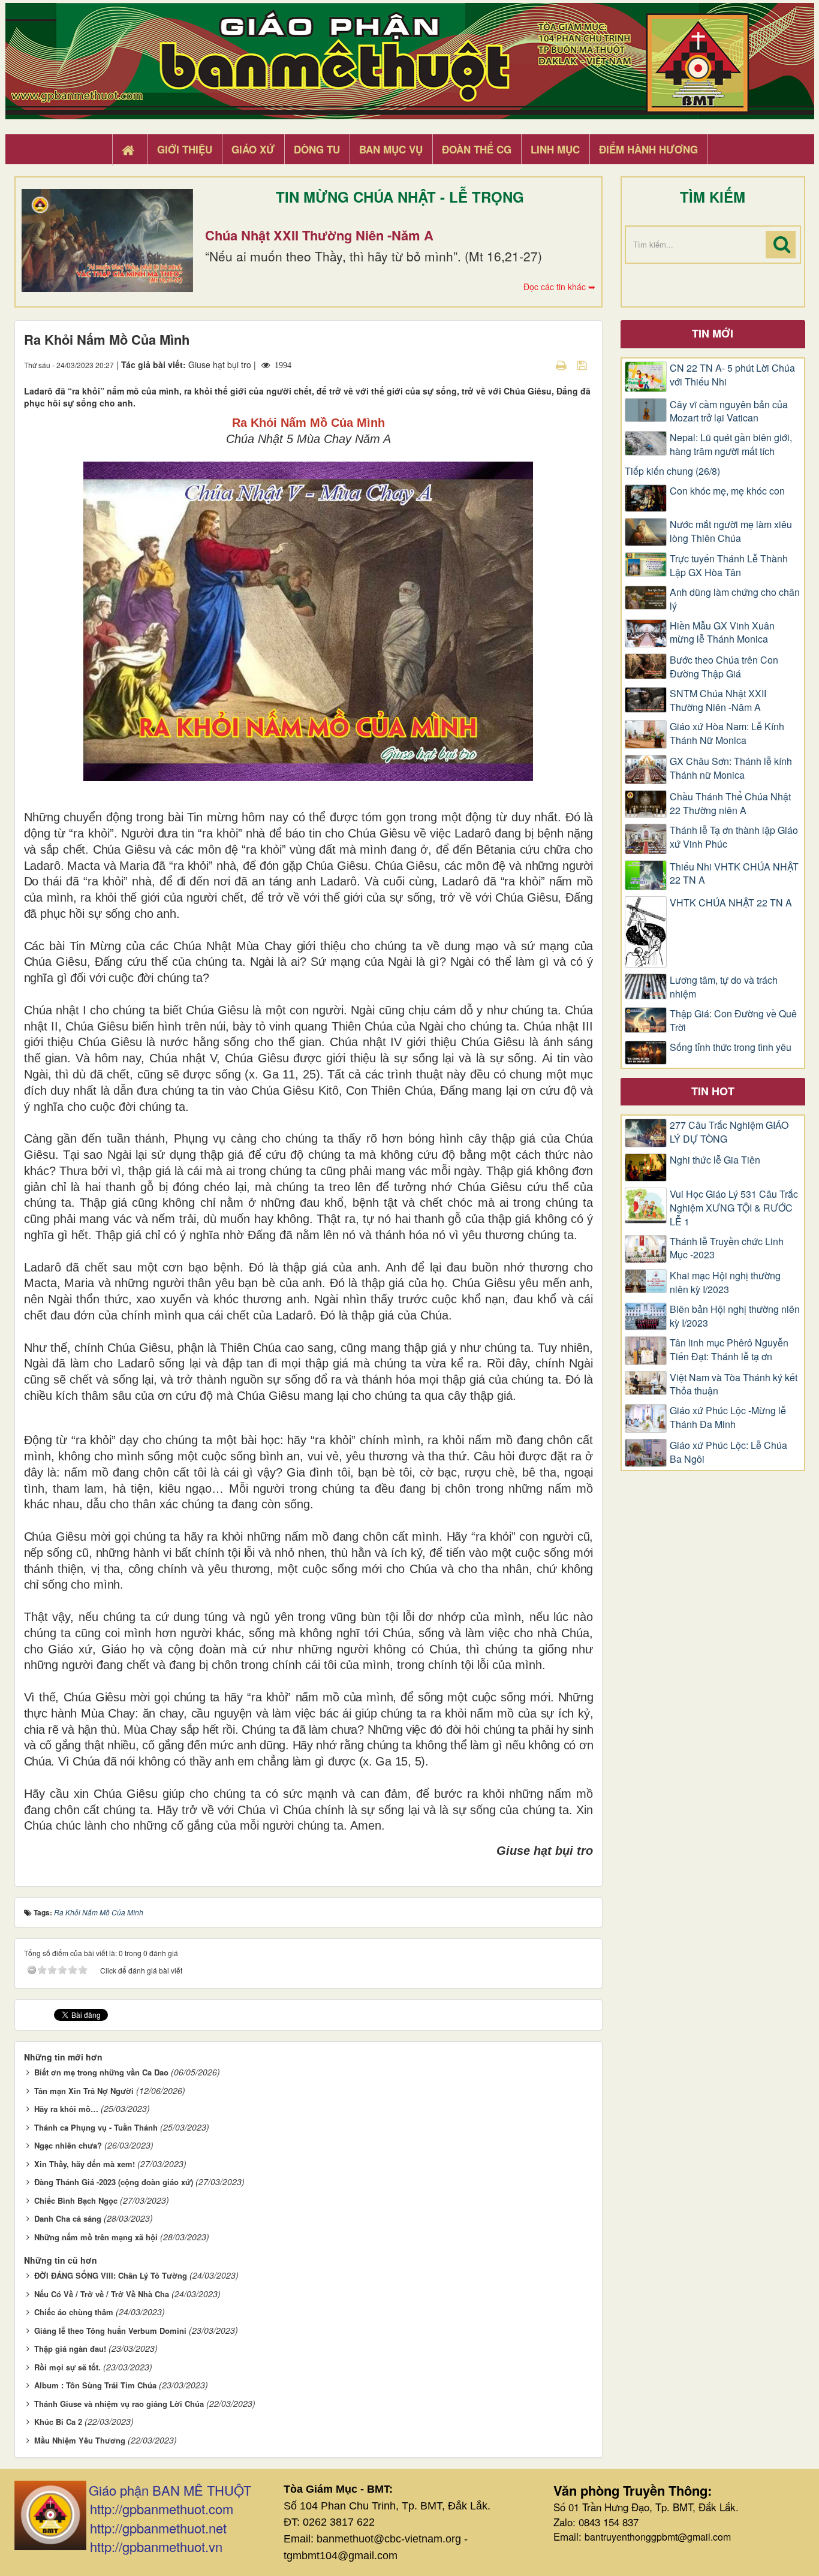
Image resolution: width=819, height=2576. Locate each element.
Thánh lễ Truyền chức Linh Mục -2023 (727, 1248)
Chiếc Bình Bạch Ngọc (76, 2200)
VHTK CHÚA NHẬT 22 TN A (731, 903)
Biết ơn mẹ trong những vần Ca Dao (101, 2072)
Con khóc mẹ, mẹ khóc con (727, 491)
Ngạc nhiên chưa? (68, 2145)
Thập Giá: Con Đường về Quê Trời (733, 1021)
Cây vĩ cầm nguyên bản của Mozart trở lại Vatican (729, 412)
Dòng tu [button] (317, 149)
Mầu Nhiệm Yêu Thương (80, 2440)
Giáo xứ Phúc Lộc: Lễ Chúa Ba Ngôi (728, 1452)
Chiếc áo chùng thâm (74, 2312)
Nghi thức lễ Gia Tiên (715, 1160)
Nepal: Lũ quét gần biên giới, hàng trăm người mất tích (731, 445)
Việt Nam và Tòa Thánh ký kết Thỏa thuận (734, 1385)
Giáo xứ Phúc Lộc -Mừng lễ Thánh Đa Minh (728, 1417)
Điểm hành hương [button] (648, 149)
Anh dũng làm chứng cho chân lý (735, 599)
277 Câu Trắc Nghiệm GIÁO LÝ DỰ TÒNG (729, 1132)
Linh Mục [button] (555, 149)
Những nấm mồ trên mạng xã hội (96, 2237)
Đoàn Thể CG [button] (477, 149)
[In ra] (562, 364)
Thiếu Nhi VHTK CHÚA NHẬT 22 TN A (734, 874)
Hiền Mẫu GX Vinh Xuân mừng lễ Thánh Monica (722, 633)
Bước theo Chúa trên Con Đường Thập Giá (724, 667)
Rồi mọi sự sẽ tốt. (67, 2367)
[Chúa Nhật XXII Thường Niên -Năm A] (107, 240)
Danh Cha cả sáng (68, 2218)
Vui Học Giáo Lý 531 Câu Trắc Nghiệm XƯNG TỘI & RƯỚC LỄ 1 (734, 1208)
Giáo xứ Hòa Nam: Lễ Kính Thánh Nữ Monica (727, 733)
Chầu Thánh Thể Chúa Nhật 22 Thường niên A (730, 804)
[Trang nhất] (130, 150)
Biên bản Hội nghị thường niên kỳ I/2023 (735, 1316)
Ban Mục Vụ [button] (391, 149)
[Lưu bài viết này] (584, 364)
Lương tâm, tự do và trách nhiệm (724, 987)
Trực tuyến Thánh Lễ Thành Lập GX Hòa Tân (729, 566)
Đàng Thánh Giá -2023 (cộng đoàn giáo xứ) (114, 2182)
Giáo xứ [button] (253, 149)
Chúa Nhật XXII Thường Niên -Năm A (319, 235)
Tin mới (713, 333)
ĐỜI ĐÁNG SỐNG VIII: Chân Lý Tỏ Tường (111, 2275)
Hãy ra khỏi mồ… (66, 2109)
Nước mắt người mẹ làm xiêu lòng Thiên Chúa (731, 531)
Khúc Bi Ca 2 (58, 2422)
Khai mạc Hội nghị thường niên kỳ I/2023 (725, 1283)
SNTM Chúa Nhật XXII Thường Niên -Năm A (718, 701)
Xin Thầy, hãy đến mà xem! (85, 2164)
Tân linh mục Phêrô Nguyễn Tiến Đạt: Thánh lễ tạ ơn (729, 1350)
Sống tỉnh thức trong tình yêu (731, 1047)
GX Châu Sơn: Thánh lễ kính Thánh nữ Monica (731, 768)
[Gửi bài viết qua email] (540, 364)
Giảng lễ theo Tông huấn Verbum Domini (110, 2331)
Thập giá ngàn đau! (70, 2348)
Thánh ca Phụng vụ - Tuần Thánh (96, 2127)
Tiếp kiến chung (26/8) (672, 471)
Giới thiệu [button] (185, 149)
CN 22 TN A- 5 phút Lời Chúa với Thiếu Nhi (732, 375)
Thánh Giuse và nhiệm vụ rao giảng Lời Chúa (119, 2404)
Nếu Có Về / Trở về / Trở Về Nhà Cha (102, 2294)
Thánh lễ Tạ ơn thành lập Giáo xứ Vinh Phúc (734, 837)
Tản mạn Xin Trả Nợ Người (84, 2091)
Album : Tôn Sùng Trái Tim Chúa (95, 2385)
